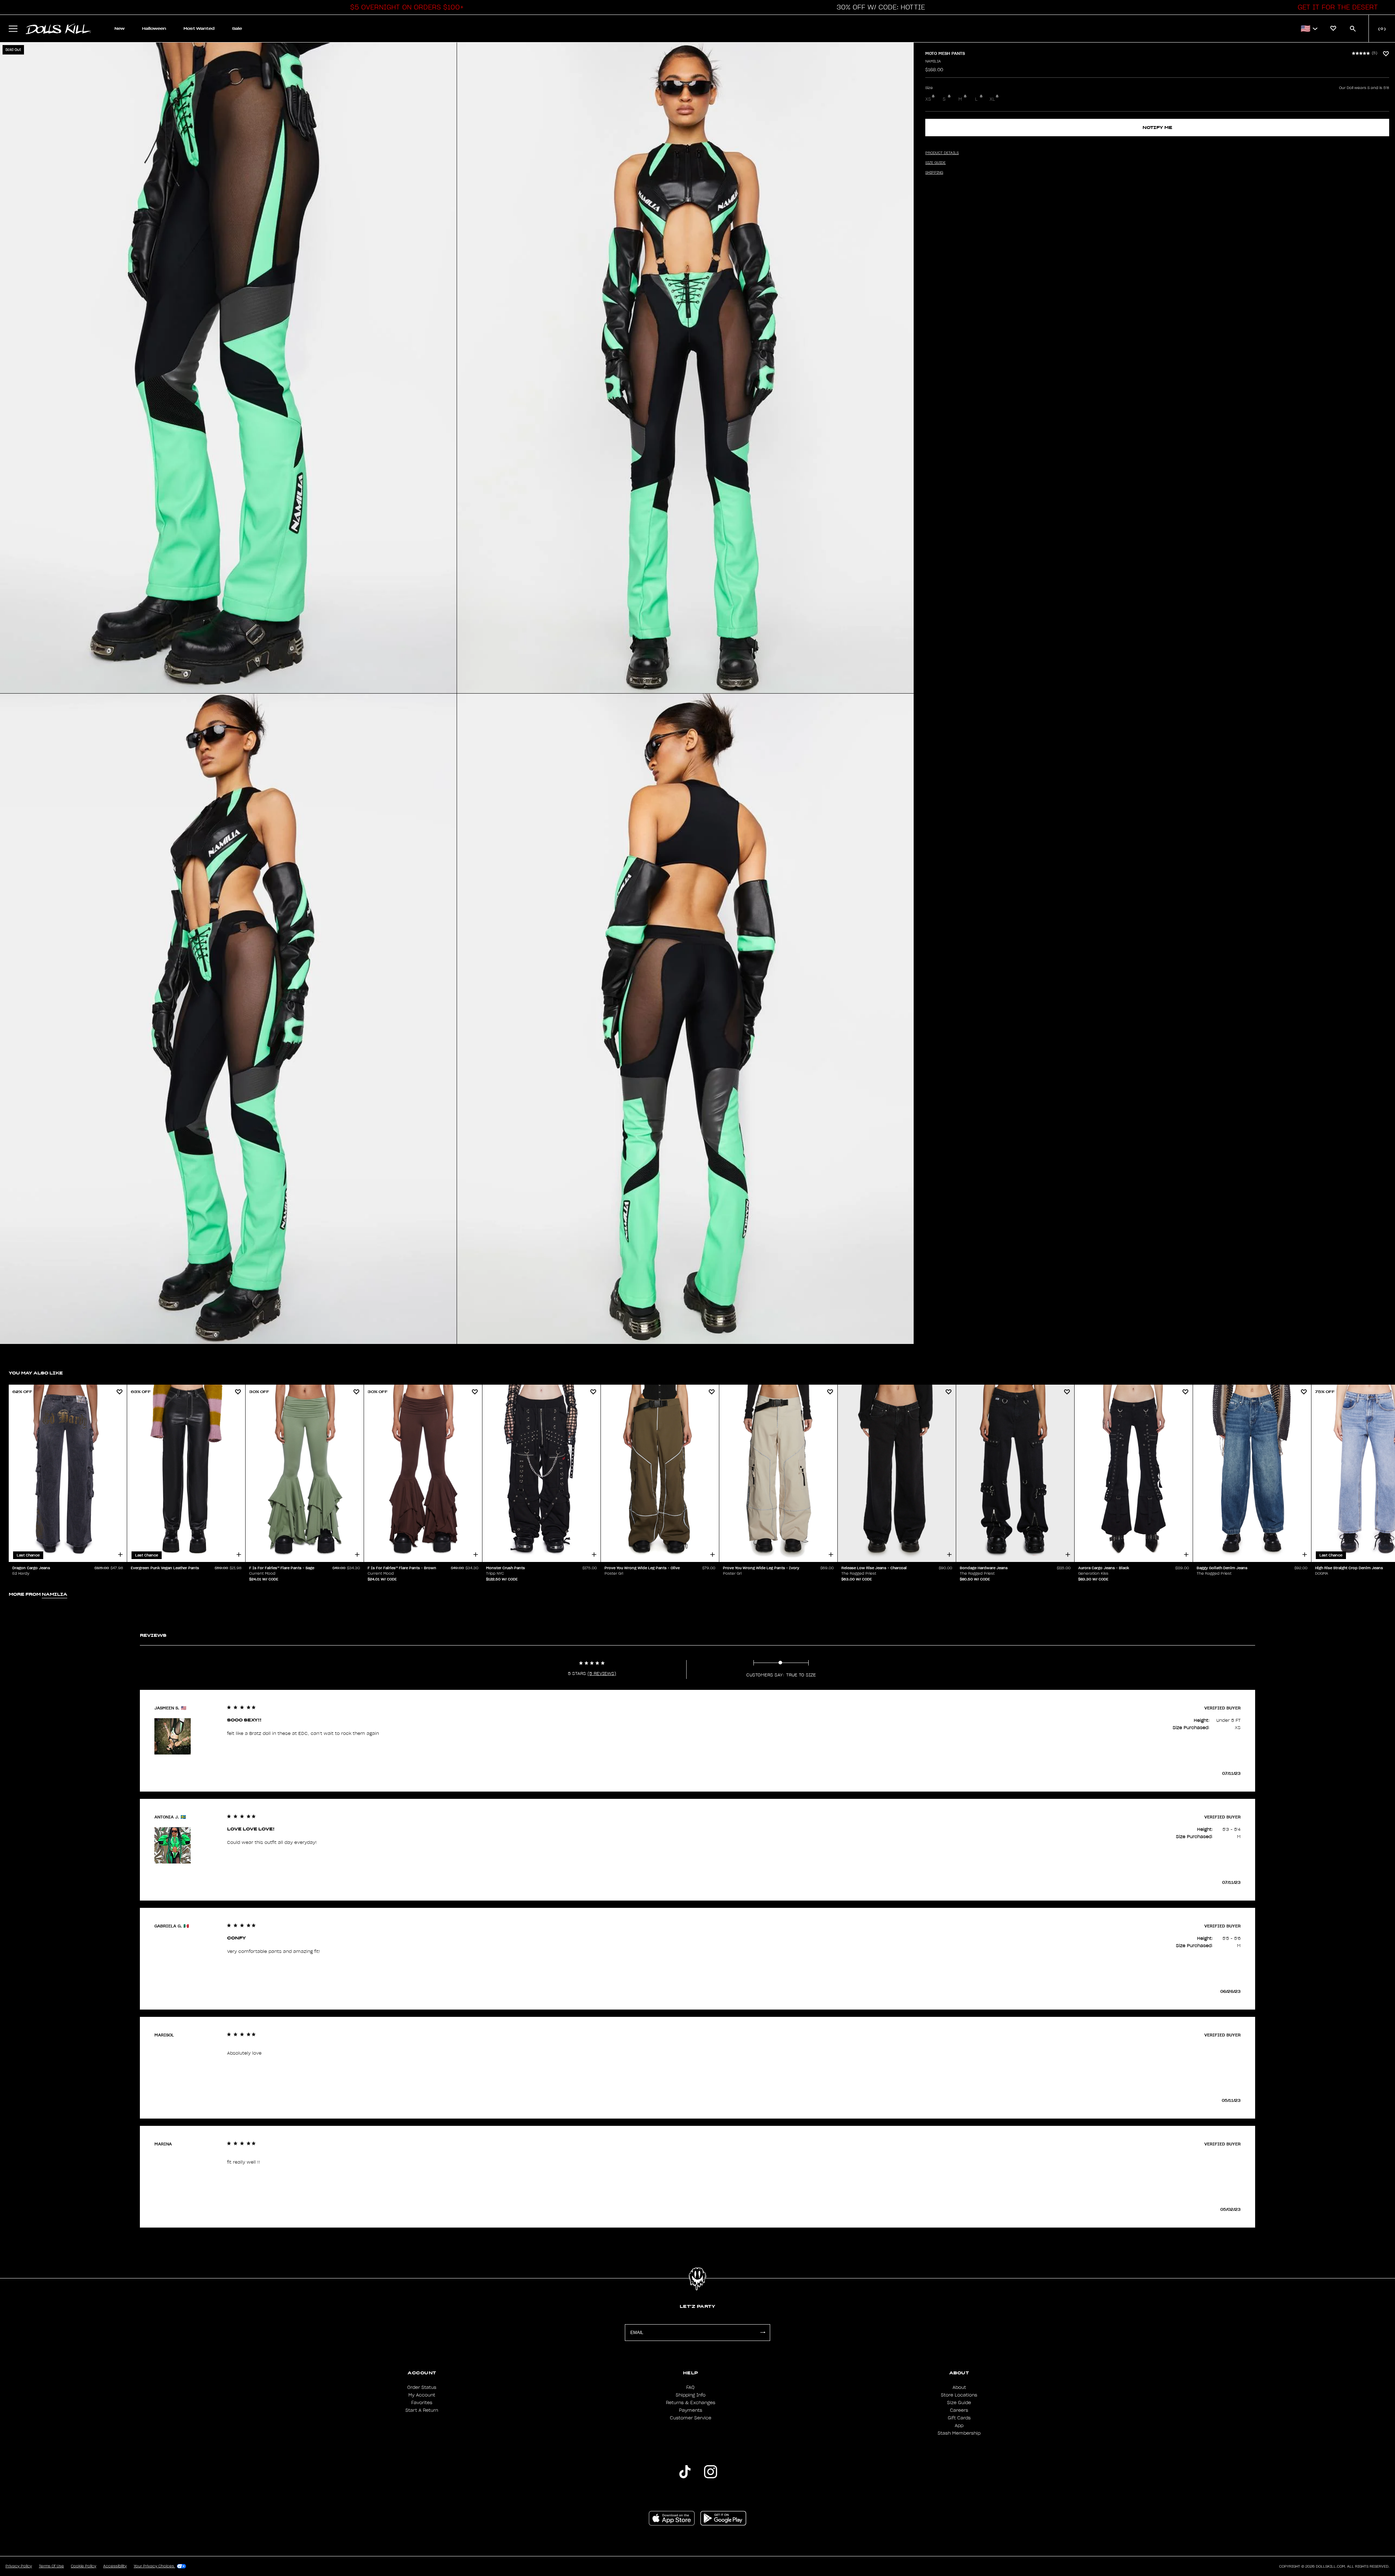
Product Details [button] (942, 153)
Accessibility (115, 2566)
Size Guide (959, 2403)
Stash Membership (959, 2433)
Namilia (933, 61)
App (959, 2426)
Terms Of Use (51, 2566)
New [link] (120, 29)
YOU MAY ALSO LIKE (36, 1373)
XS (928, 99)
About (959, 2387)
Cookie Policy (84, 2566)
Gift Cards (959, 2418)
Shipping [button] (934, 173)
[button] (405, 7)
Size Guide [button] (935, 163)
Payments (691, 2410)
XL (992, 99)
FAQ (690, 2387)
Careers (959, 2410)
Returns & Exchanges (691, 2403)
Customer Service (691, 2418)
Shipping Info (691, 2395)
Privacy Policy (19, 2566)
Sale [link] (237, 29)
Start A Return (422, 2410)
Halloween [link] (154, 29)
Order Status (422, 2387)
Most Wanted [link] (199, 29)
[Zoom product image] (228, 368)
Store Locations (959, 2395)
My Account (422, 2395)
